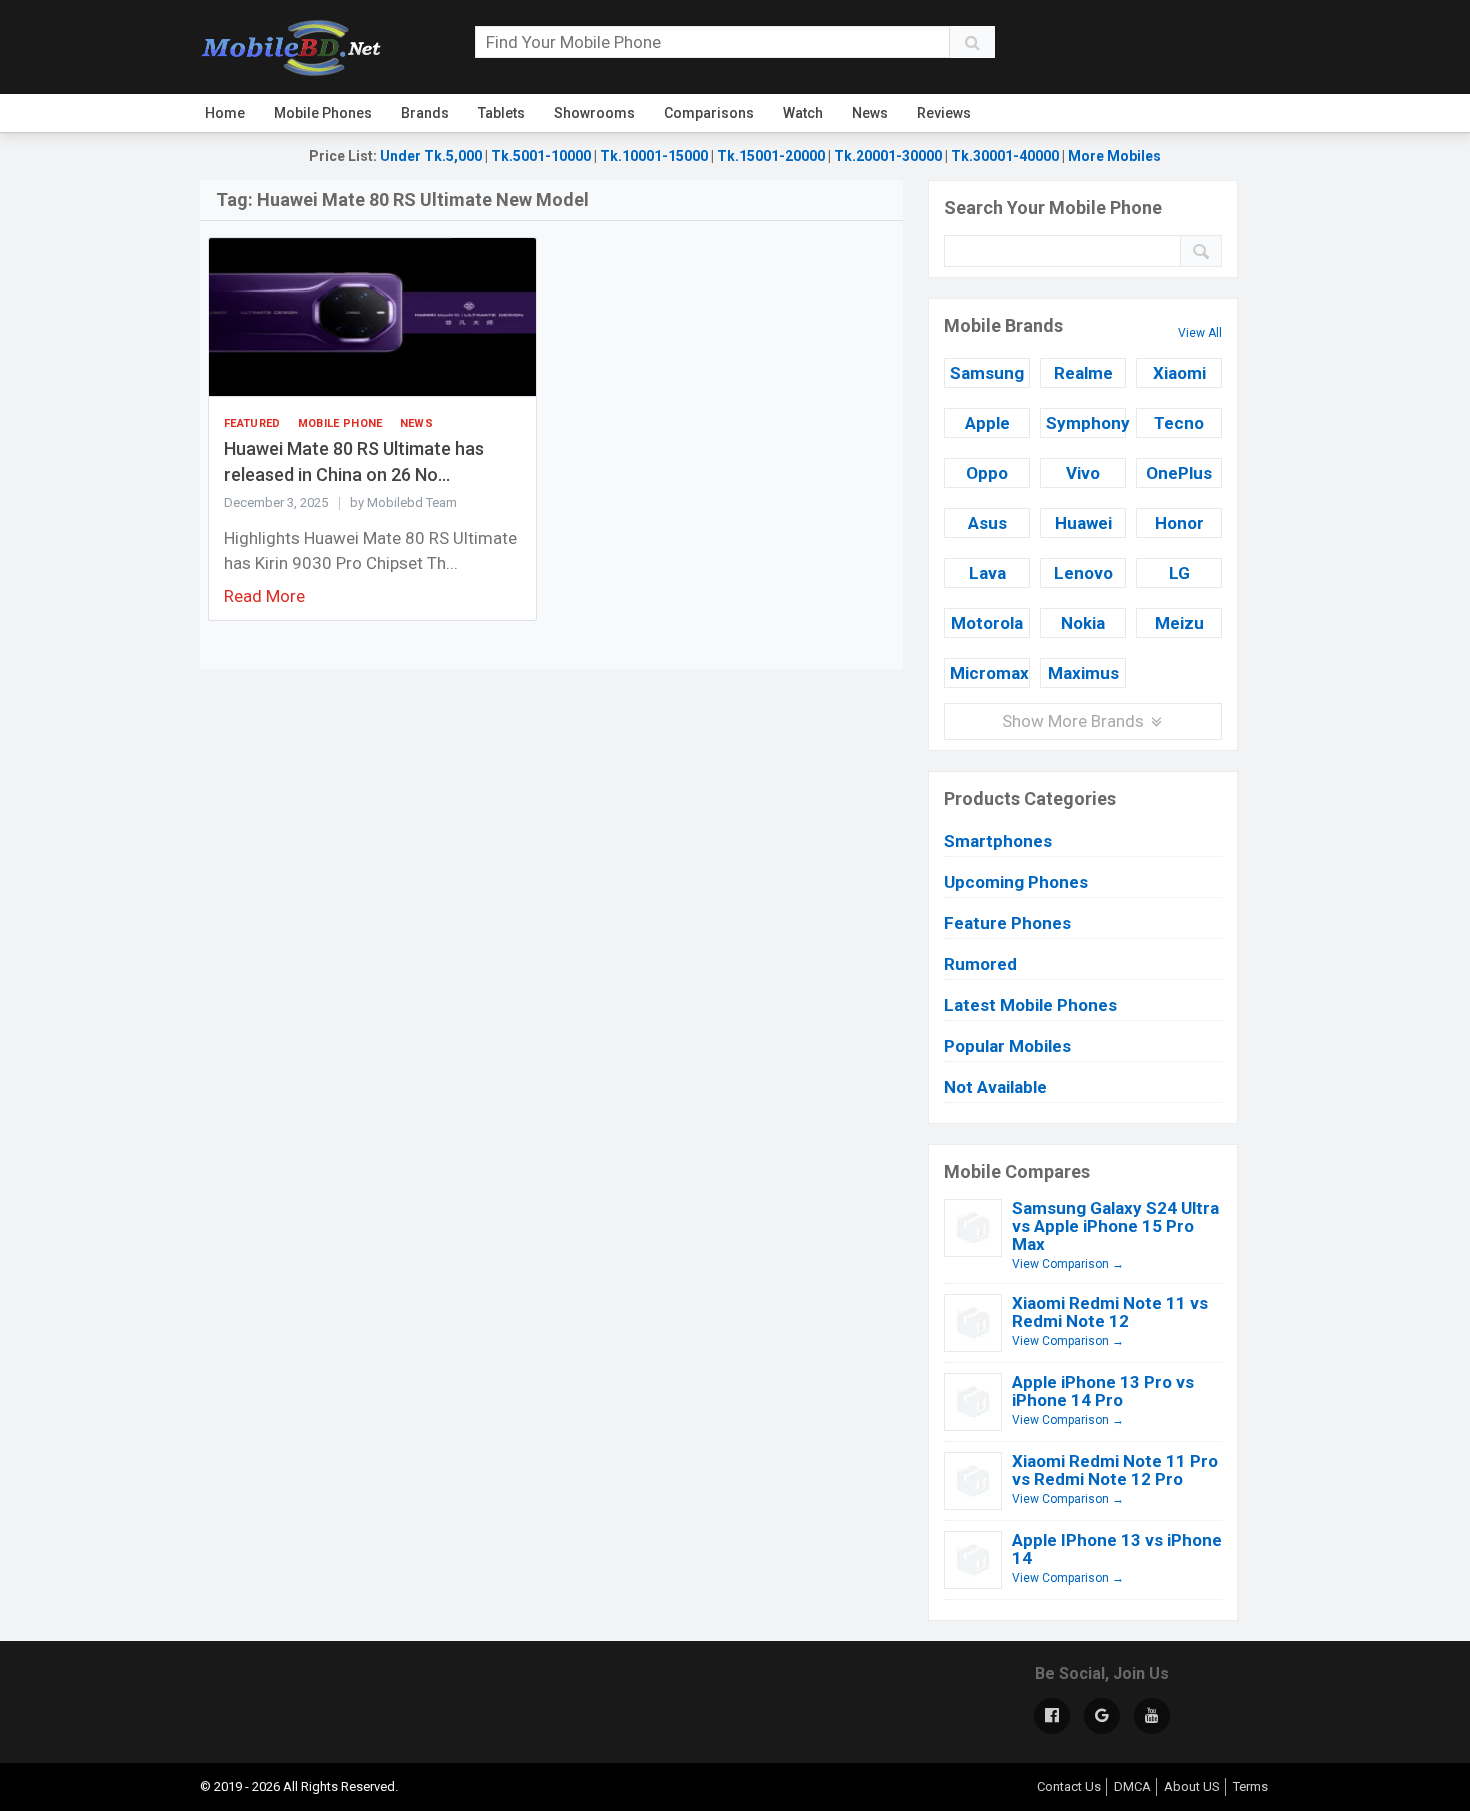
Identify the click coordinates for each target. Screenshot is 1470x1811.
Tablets (501, 113)
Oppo (987, 473)
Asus (987, 523)
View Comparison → (1068, 1264)
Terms (1250, 1786)
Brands (425, 113)
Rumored (980, 964)
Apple (987, 423)
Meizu (1179, 623)
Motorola (987, 623)
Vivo (1083, 473)
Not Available (995, 1087)
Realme (1083, 373)
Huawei (1083, 523)
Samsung (987, 373)
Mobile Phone (340, 423)
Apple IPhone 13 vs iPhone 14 (1117, 1549)
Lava (987, 573)
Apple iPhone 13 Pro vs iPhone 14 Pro (1103, 1391)
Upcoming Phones (1016, 882)
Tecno (1179, 423)
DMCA (1132, 1786)
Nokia (1083, 623)
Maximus (1083, 673)
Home (225, 113)
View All (1200, 333)
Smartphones (998, 841)
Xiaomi (1179, 373)
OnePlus (1179, 473)
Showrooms (594, 113)
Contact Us (1069, 1786)
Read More (264, 596)
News (870, 113)
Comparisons (709, 113)
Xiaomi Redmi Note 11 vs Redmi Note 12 (1110, 1312)
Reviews (944, 113)
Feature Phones (1007, 923)
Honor (1179, 523)
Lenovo (1083, 573)
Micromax (989, 673)
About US (1192, 1786)
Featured (252, 423)
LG (1179, 573)
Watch (803, 113)
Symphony (1086, 423)
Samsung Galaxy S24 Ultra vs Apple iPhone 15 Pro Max (1115, 1226)
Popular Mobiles (1007, 1046)
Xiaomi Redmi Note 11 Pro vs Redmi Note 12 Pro (1115, 1470)
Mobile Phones (323, 113)
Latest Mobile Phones (1030, 1005)
